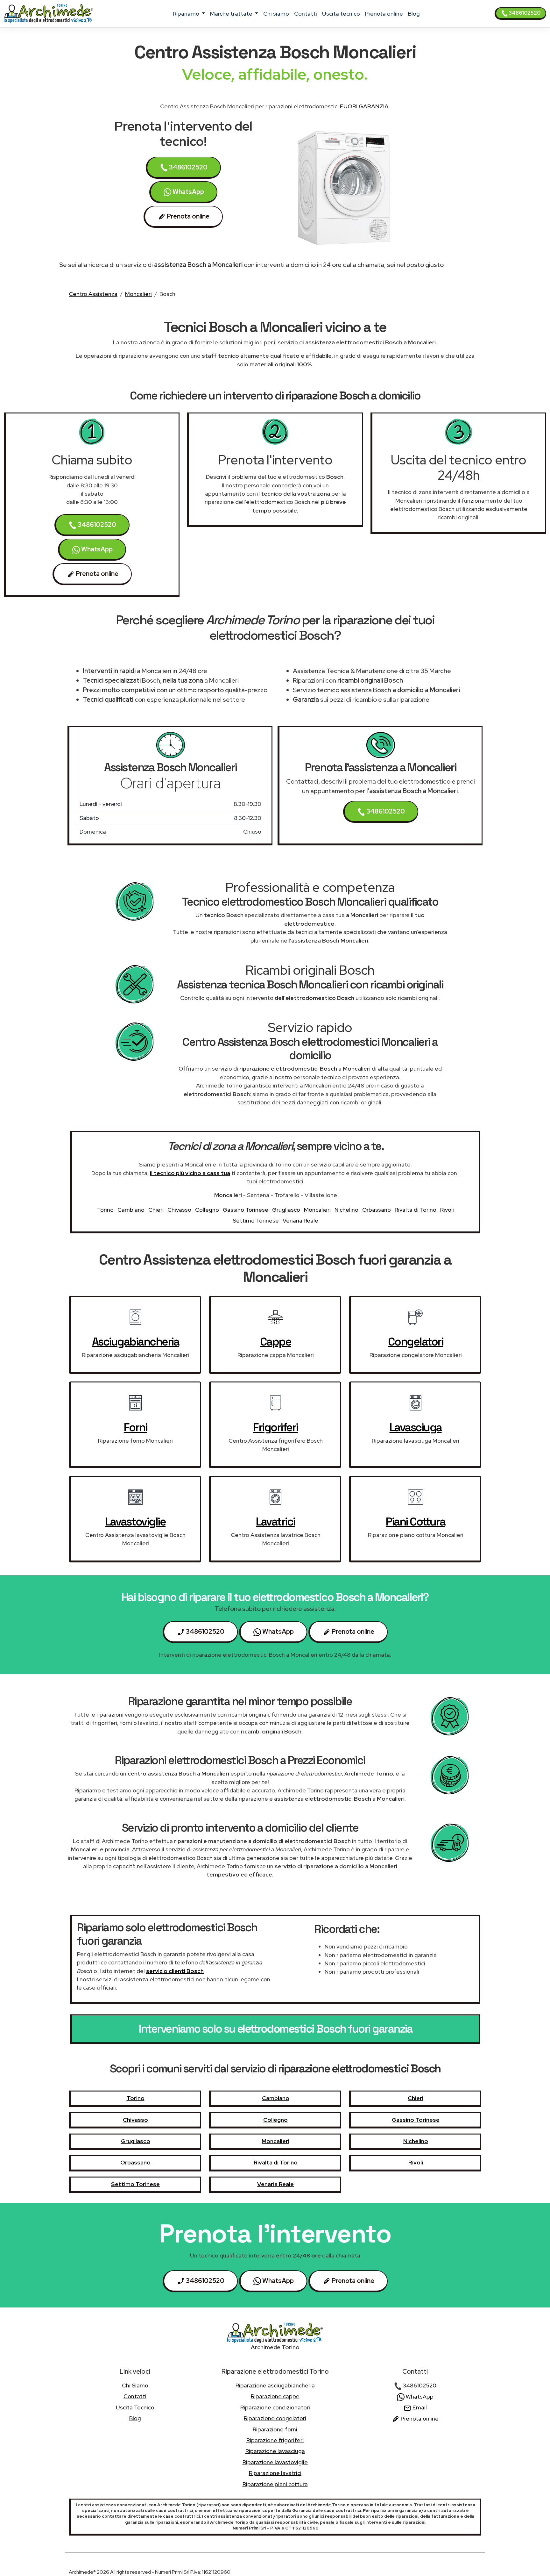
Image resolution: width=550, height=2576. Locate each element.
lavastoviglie (136, 1522)
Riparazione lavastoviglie (275, 2462)
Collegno (207, 1210)
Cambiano (131, 1210)
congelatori (416, 1342)
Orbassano (377, 1210)
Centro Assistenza (93, 294)
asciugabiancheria (136, 1342)
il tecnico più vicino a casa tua (190, 1173)
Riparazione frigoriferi (275, 2440)
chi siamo (276, 14)
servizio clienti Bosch (175, 1971)
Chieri (156, 1210)
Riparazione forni (275, 2429)
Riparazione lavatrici (275, 2473)
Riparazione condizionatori (275, 2407)
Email (419, 2407)
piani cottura (416, 1522)
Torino (105, 1210)
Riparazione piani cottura (275, 2484)
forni (136, 1427)
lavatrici (275, 1522)
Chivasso (179, 1210)
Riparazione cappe (275, 2396)
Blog (414, 14)
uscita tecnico (341, 14)
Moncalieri (138, 294)
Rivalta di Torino (416, 1210)
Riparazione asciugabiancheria (275, 2385)
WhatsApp (188, 192)
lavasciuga (416, 1427)
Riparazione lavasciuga (275, 2451)
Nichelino (346, 1210)
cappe (276, 1342)
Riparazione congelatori (275, 2418)
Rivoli (447, 1210)
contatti (306, 14)
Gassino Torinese (246, 1210)
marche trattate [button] (232, 14)
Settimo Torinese (256, 1220)
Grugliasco (286, 1210)
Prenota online (384, 14)
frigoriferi (275, 1427)
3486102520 (524, 13)
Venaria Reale (300, 1220)
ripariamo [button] (187, 14)
